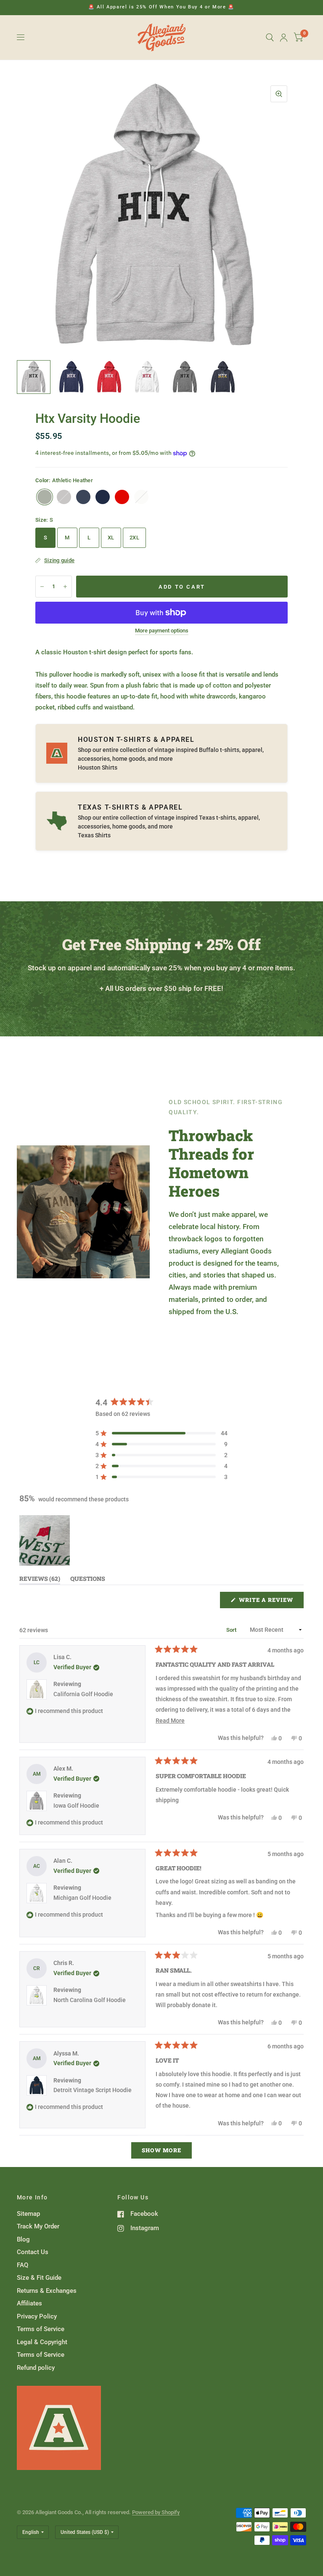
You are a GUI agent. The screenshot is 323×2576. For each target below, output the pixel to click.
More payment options (162, 631)
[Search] (270, 37)
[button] (161, 1433)
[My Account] (284, 37)
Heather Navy (83, 497)
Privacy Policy (37, 2316)
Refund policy (36, 2368)
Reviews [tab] (40, 1580)
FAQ (23, 2265)
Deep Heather (64, 497)
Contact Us (33, 2252)
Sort (232, 1630)
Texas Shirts (94, 835)
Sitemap (28, 2214)
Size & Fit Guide (39, 2278)
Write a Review (268, 1602)
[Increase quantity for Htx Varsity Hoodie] (65, 587)
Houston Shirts (98, 767)
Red (122, 497)
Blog (23, 2239)
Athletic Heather (45, 497)
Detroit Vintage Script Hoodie (93, 2090)
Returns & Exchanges (47, 2291)
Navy (103, 497)
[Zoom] (279, 94)
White (141, 497)
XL (111, 538)
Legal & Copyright (42, 2342)
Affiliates (29, 2303)
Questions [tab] (88, 1580)
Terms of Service (41, 2329)
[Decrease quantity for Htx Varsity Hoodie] (42, 587)
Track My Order (38, 2226)
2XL (134, 538)
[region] (45, 1540)
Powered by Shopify (156, 2512)
